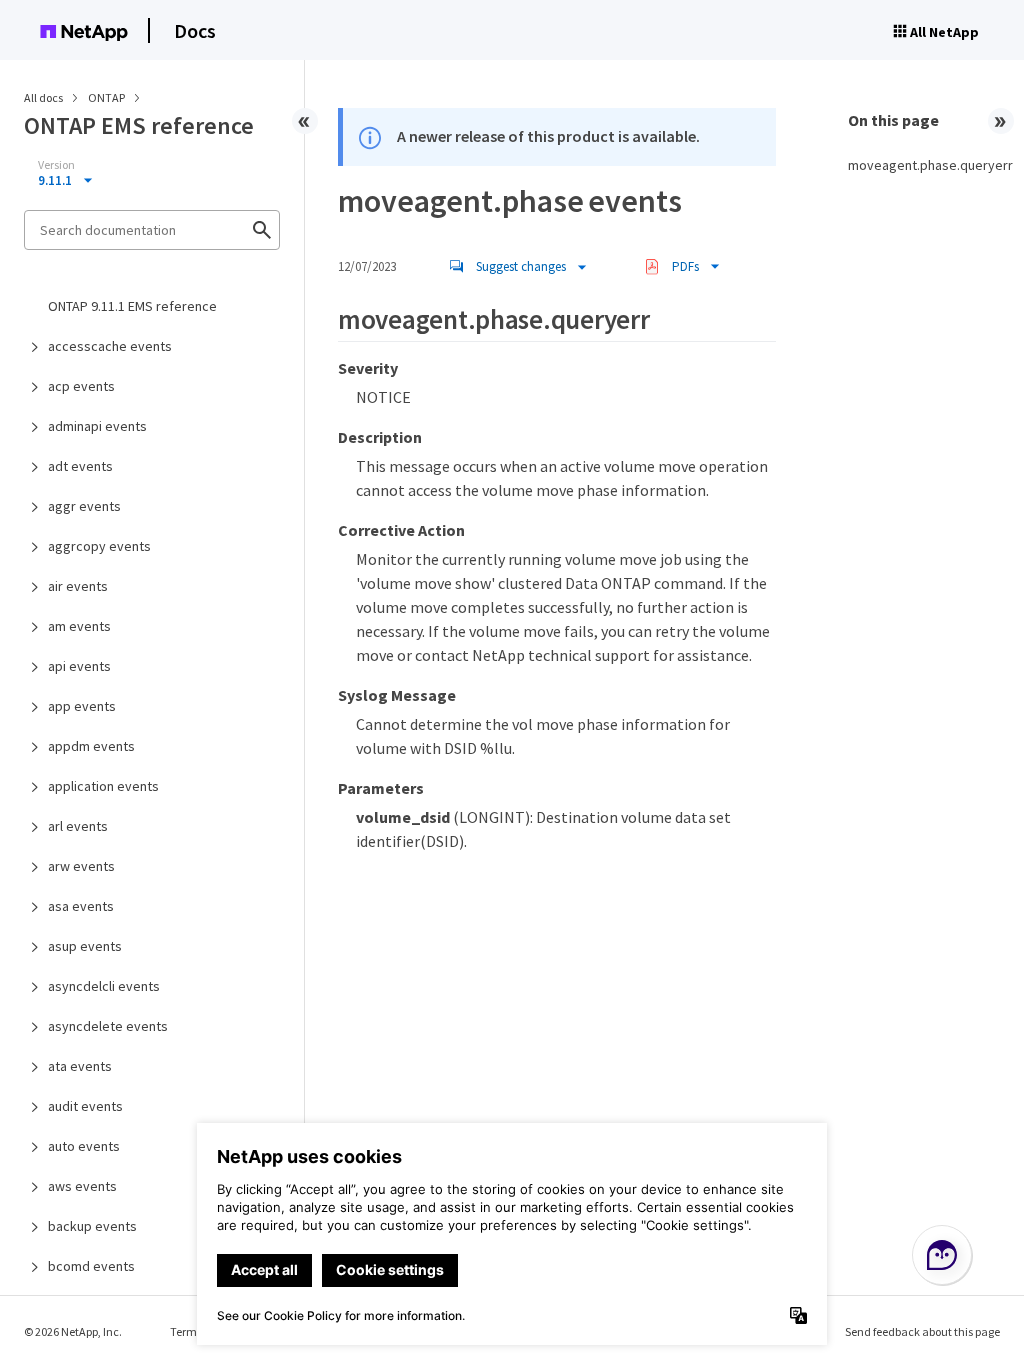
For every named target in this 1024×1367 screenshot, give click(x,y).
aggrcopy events (99, 546)
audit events (85, 1106)
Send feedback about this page (922, 1331)
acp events (81, 386)
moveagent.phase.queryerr (924, 165)
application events (103, 786)
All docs (43, 97)
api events (79, 666)
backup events (92, 1226)
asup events (85, 946)
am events (79, 626)
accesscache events (110, 346)
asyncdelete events (108, 1026)
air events (78, 586)
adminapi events (97, 426)
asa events (81, 906)
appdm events (91, 746)
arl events (78, 826)
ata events (80, 1066)
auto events (84, 1146)
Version (56, 165)
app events (82, 706)
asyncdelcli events (104, 986)
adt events (80, 466)
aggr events (84, 506)
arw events (81, 866)
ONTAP (107, 97)
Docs (195, 30)
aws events (82, 1186)
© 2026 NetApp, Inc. (73, 1331)
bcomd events (91, 1266)
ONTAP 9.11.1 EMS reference (132, 306)
